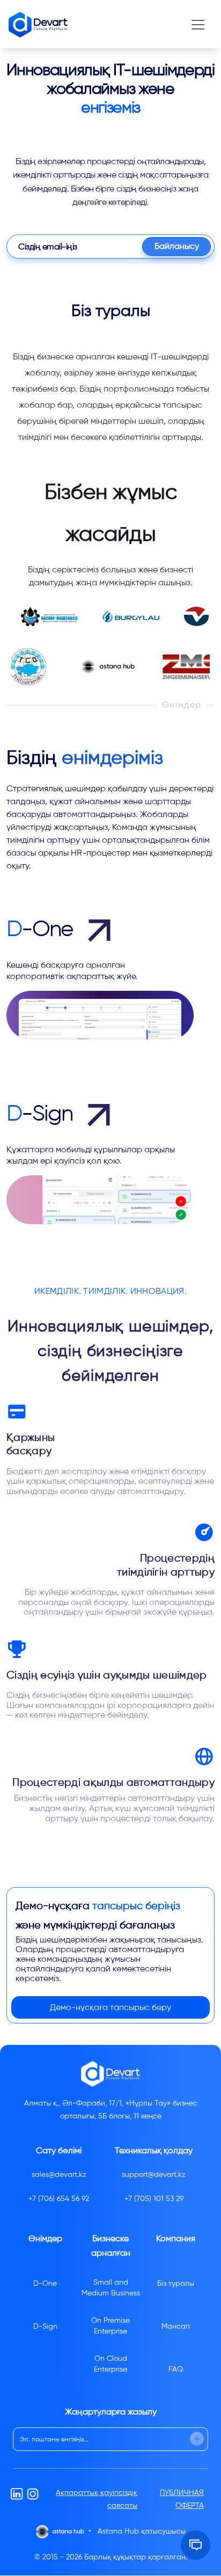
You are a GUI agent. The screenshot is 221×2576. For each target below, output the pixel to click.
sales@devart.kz (59, 2174)
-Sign (42, 1113)
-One (42, 929)
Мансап (176, 2326)
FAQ (176, 2369)
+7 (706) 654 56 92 (59, 2199)
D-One (45, 2283)
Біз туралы (176, 2283)
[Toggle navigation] (198, 25)
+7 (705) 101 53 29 (154, 2199)
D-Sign (45, 2326)
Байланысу (177, 246)
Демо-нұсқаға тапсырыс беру (110, 2007)
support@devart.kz (154, 2174)
